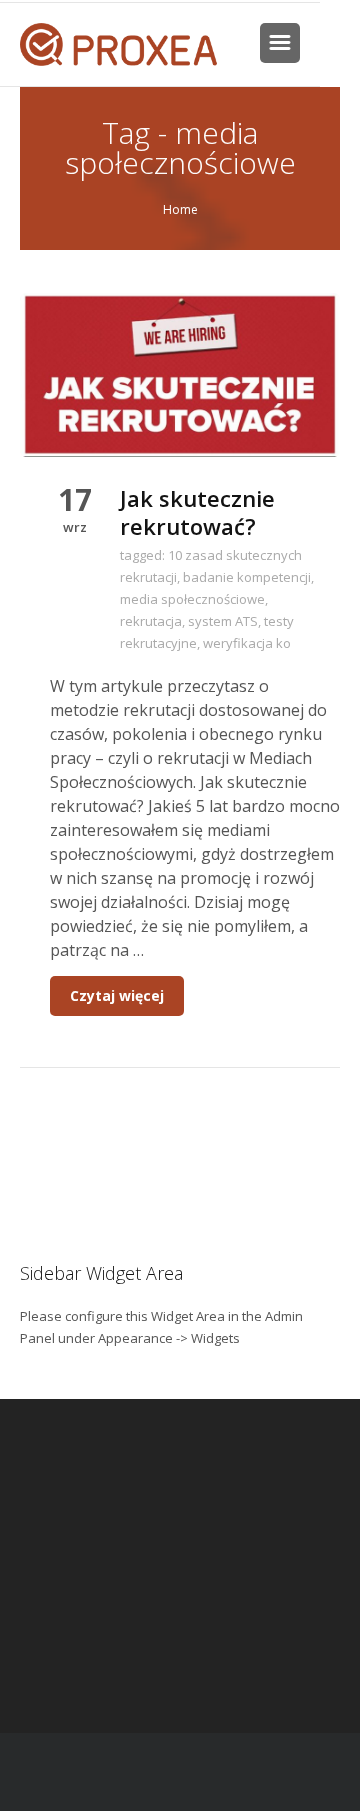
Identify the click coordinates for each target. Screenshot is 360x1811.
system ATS (223, 621)
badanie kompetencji (247, 577)
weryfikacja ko (247, 643)
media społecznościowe (192, 599)
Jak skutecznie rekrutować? (197, 512)
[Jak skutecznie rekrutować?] (180, 373)
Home (180, 209)
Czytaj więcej (117, 995)
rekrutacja (151, 621)
